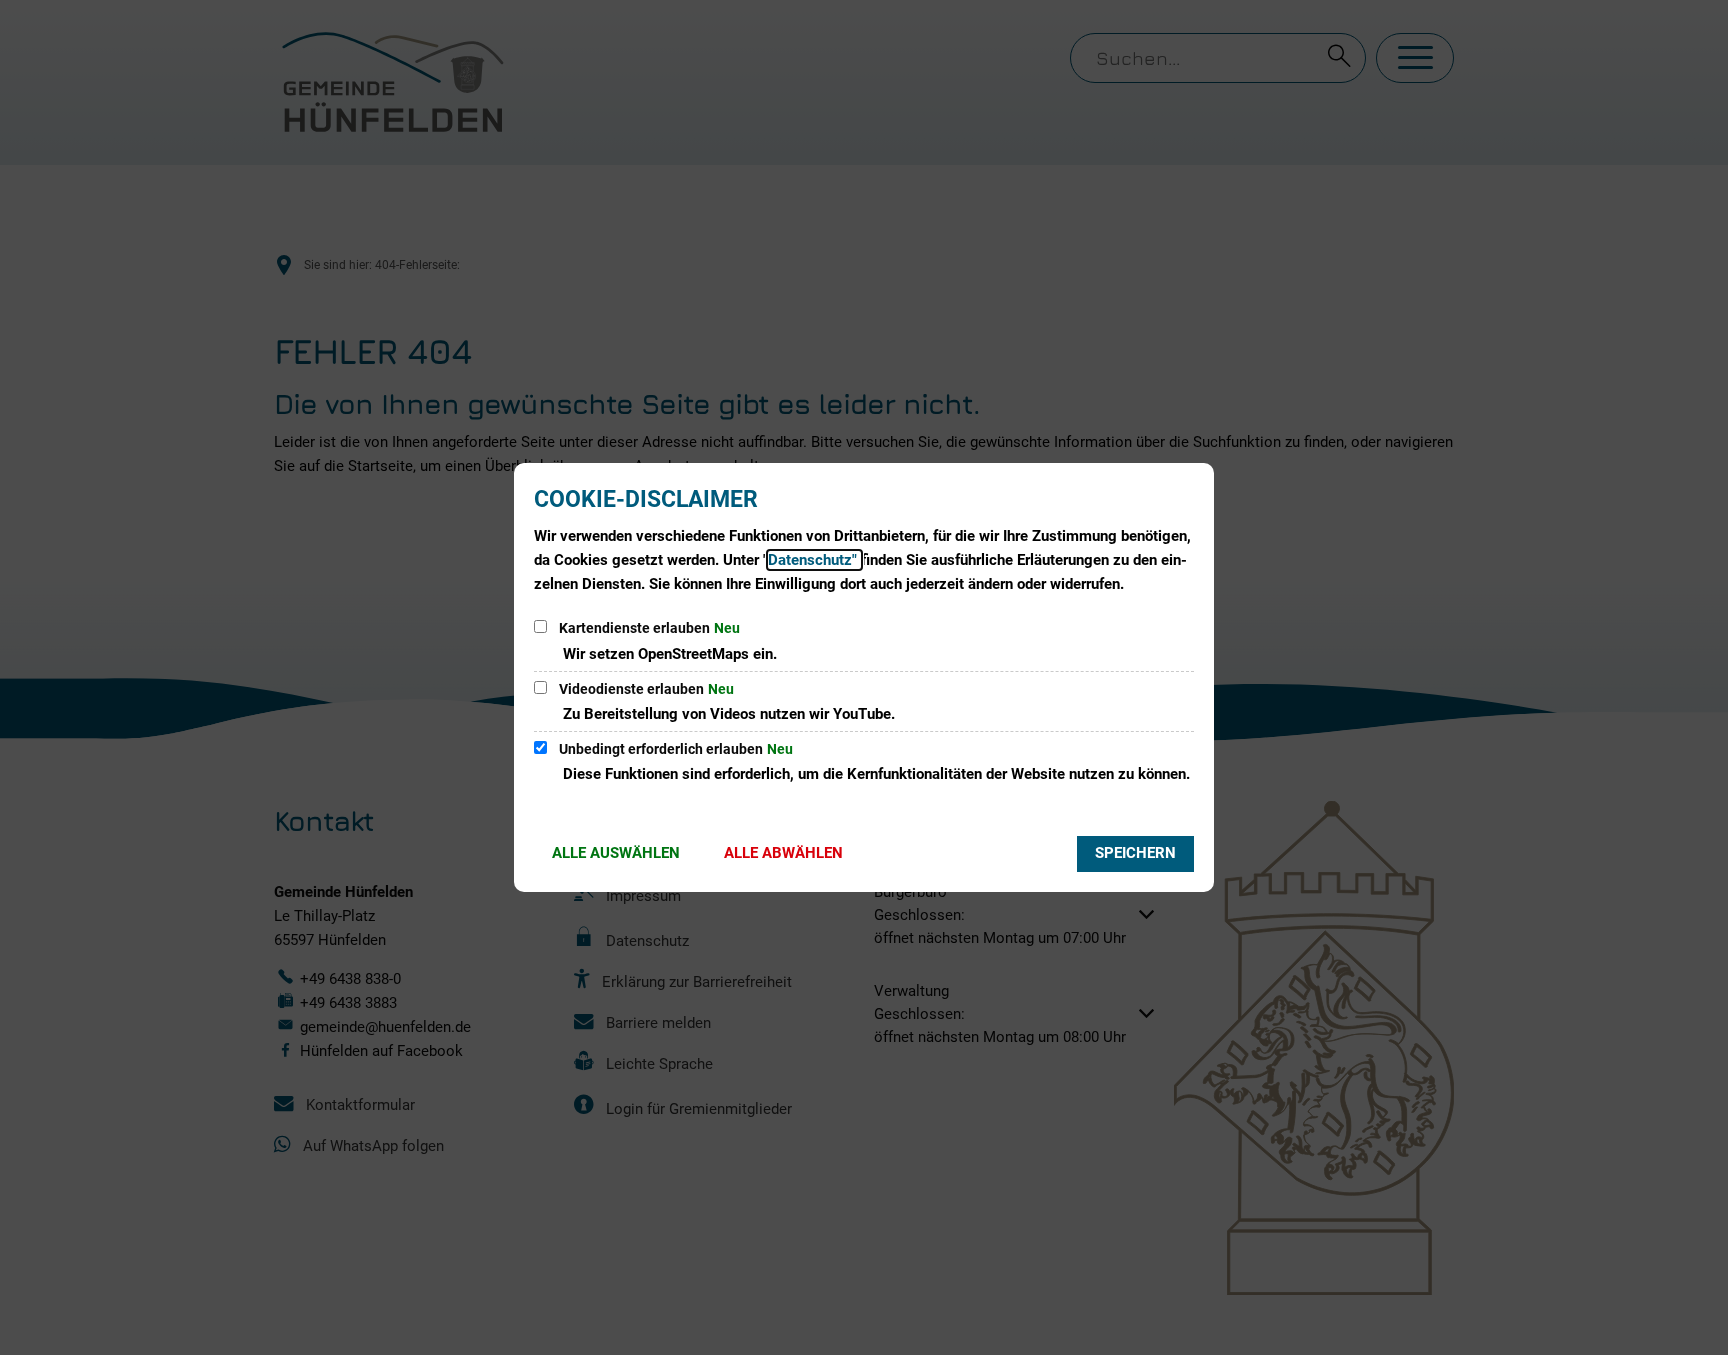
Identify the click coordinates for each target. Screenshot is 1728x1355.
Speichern (1135, 853)
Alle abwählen (783, 853)
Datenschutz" (814, 560)
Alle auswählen (616, 853)
